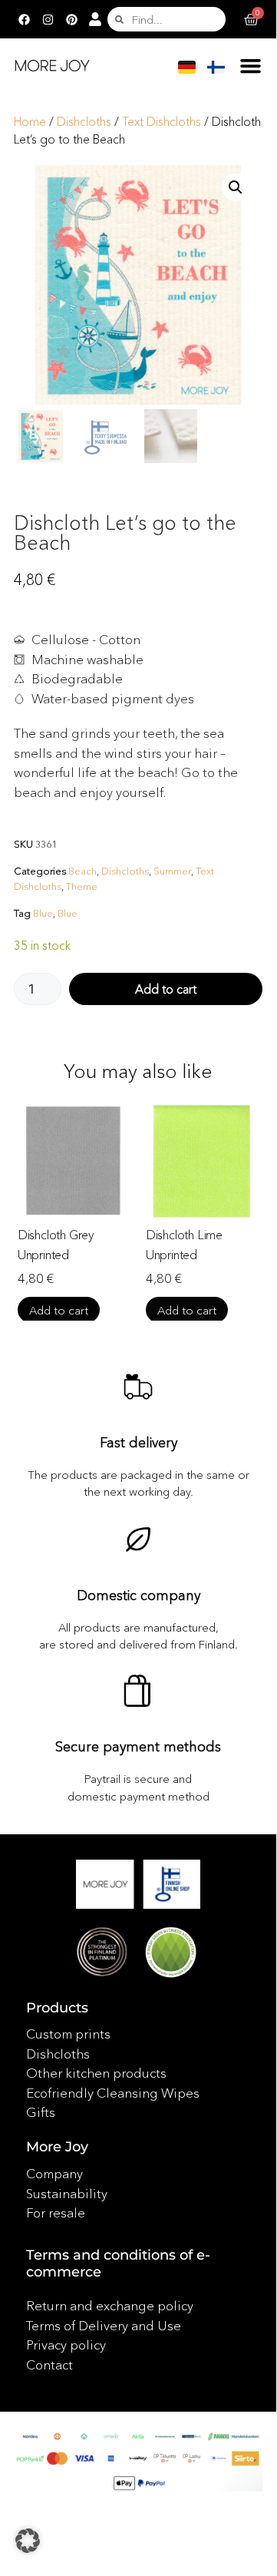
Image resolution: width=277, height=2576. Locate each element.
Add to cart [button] (59, 1310)
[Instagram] (48, 19)
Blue (43, 913)
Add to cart (166, 989)
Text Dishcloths (162, 122)
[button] (251, 65)
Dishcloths (84, 122)
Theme (82, 886)
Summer (172, 871)
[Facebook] (24, 19)
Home (30, 122)
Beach (82, 871)
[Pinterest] (71, 19)
